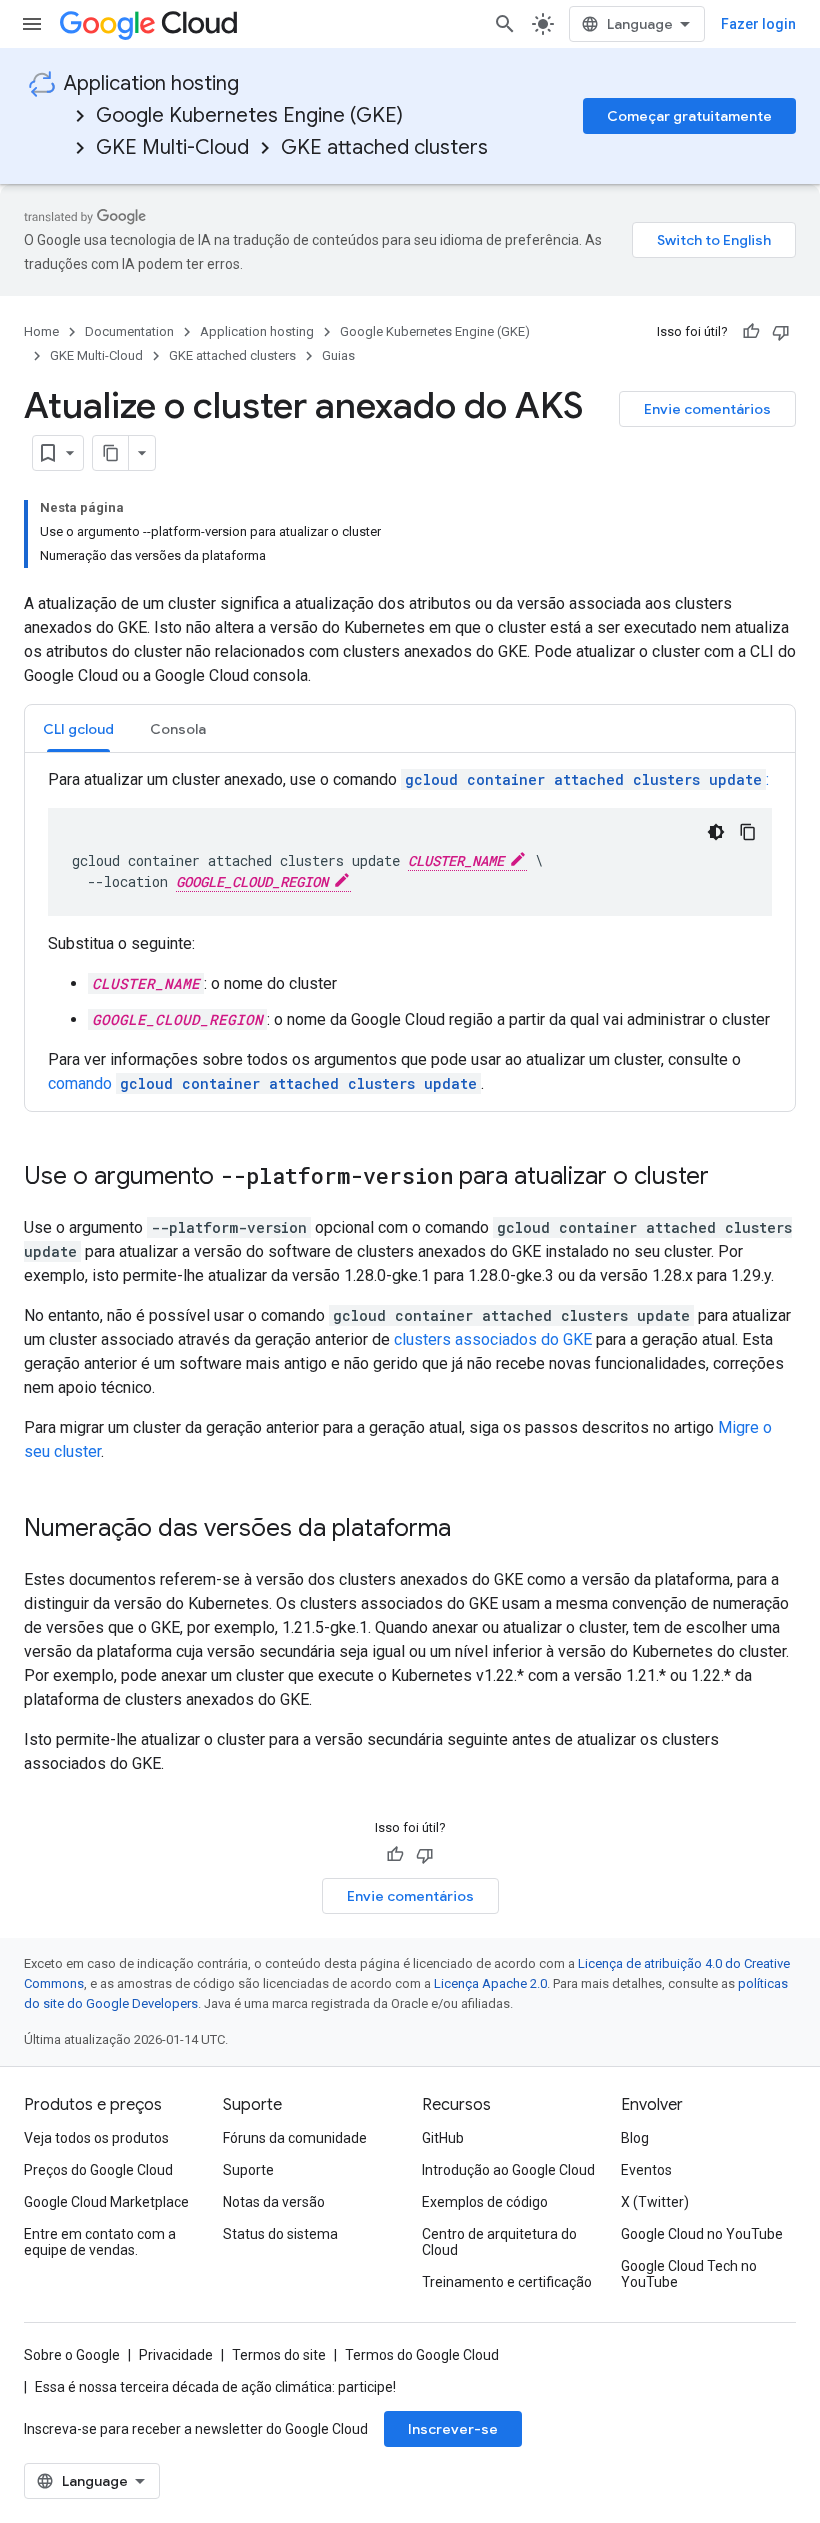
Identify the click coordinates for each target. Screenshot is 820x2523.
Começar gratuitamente (689, 116)
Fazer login (758, 24)
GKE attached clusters (384, 147)
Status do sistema (280, 2234)
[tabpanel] (410, 932)
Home (41, 331)
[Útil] (751, 332)
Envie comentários (707, 409)
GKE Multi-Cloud (172, 147)
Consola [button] (178, 729)
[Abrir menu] (32, 24)
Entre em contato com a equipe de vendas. (100, 2242)
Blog (635, 2138)
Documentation (129, 331)
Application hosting (151, 83)
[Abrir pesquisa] (505, 24)
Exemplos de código (485, 2202)
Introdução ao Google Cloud (508, 2170)
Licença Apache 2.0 (490, 1983)
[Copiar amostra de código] (748, 832)
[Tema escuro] (716, 832)
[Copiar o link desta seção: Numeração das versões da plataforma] (471, 1530)
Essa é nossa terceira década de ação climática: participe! (215, 2387)
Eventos (646, 2170)
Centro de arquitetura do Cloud (499, 2242)
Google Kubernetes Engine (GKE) (249, 115)
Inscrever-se (453, 2429)
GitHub (443, 2138)
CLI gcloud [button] (78, 729)
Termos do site (279, 2355)
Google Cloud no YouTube (702, 2234)
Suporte (248, 2170)
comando (262, 1083)
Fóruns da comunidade (295, 2138)
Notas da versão (274, 2202)
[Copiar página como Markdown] (111, 453)
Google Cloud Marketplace (106, 2202)
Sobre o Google (72, 2355)
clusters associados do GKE (493, 1339)
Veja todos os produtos (96, 2138)
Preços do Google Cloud (98, 2170)
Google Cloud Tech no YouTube (689, 2274)
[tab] (78, 728)
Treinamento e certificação (507, 2282)
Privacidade (176, 2355)
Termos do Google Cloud (422, 2355)
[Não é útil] (781, 332)
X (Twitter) (655, 2202)
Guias (338, 355)
